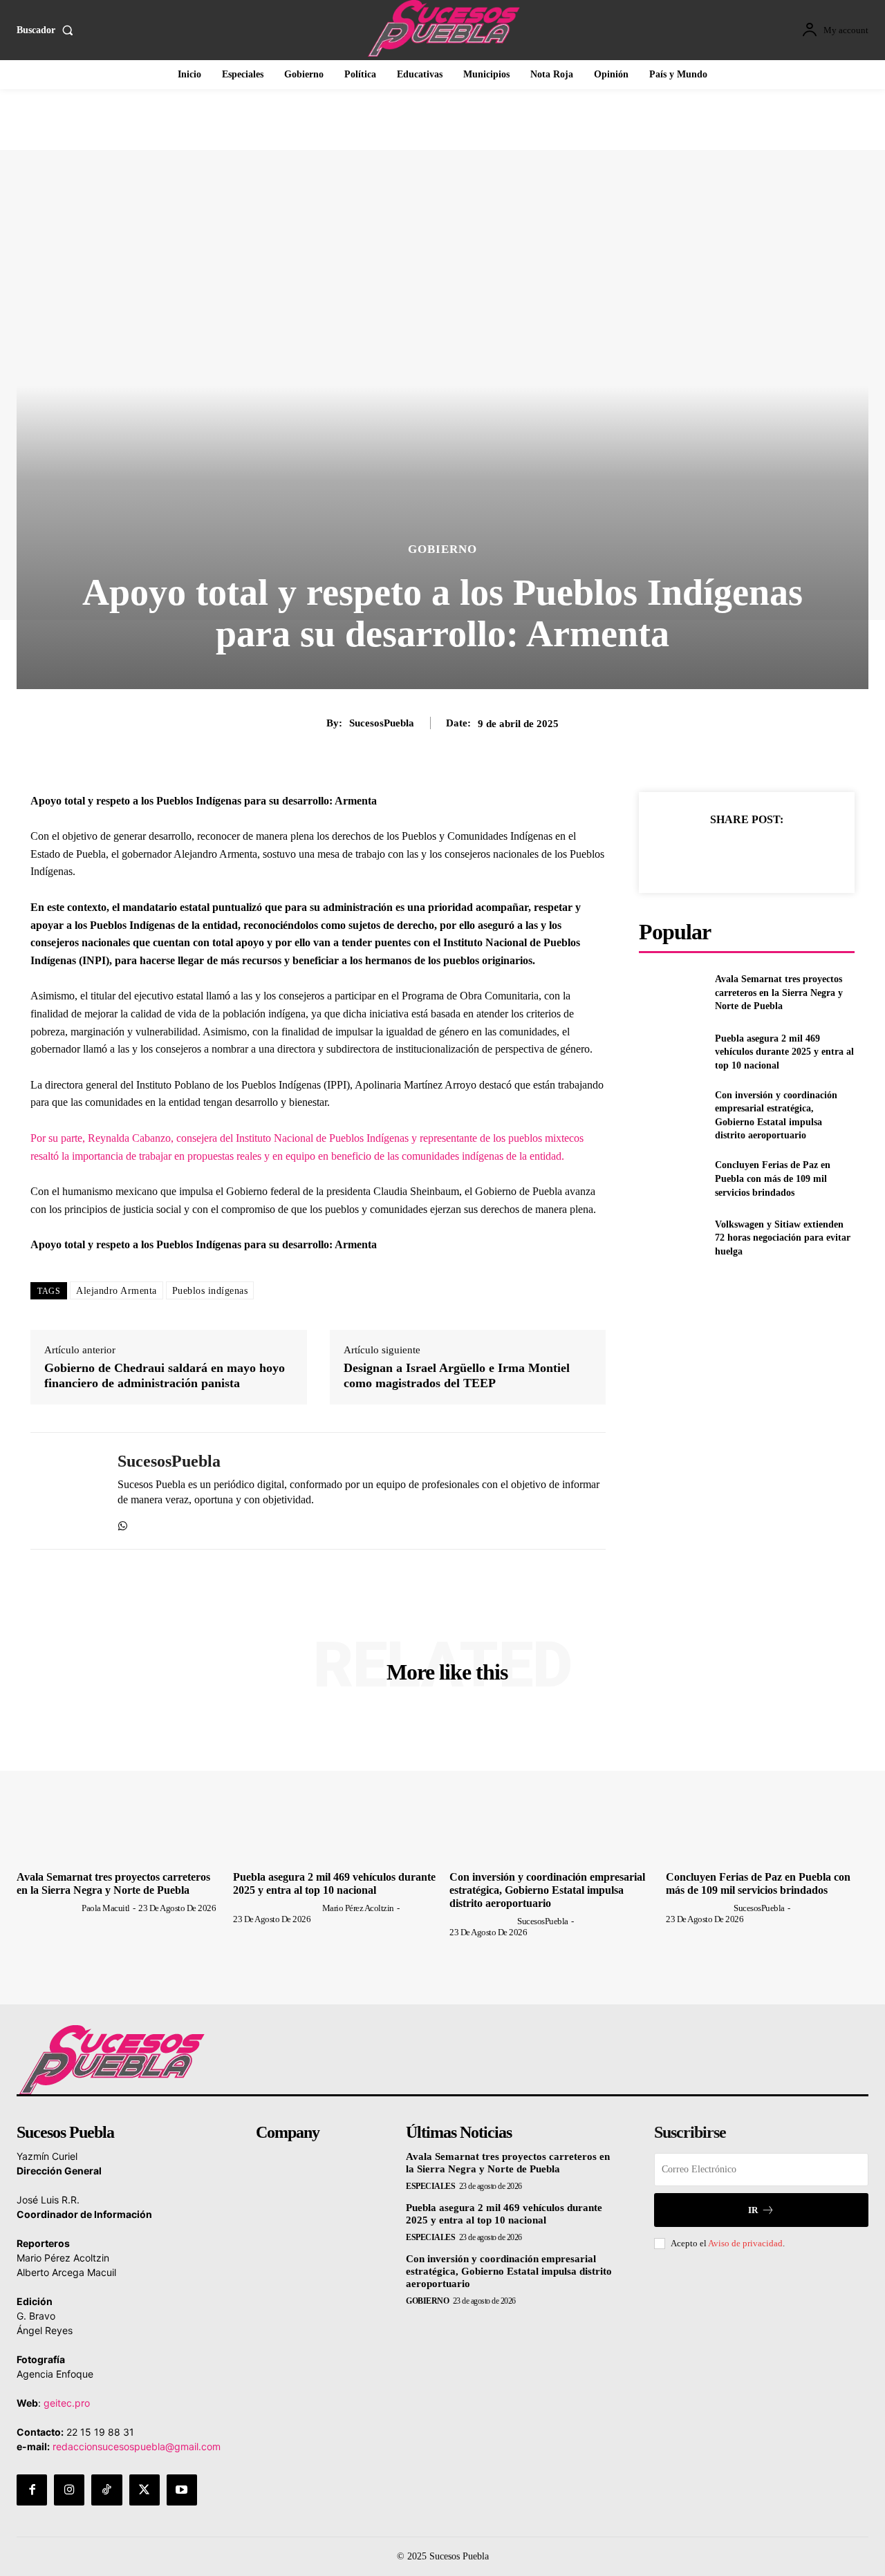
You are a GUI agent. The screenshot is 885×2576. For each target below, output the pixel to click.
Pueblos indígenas (210, 1291)
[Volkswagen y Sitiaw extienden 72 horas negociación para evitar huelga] (671, 1238)
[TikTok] (106, 2490)
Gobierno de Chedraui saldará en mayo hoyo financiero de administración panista (165, 1375)
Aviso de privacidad (745, 2243)
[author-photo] (48, 1908)
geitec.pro (67, 2403)
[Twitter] (714, 854)
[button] (48, 30)
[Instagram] (69, 2490)
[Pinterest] (746, 854)
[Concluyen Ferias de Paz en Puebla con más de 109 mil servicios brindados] (671, 1179)
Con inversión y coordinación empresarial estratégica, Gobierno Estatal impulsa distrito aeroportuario (547, 1890)
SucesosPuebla (382, 723)
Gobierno (442, 549)
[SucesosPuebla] (64, 1491)
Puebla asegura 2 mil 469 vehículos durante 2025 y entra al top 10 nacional (784, 1052)
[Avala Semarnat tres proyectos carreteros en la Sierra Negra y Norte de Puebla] (671, 993)
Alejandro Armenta (117, 1291)
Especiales (430, 2186)
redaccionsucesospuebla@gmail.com (137, 2446)
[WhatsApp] (123, 1523)
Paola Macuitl (106, 1908)
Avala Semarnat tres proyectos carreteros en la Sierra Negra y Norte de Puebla (779, 993)
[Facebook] (682, 854)
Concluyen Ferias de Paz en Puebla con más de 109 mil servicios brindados (773, 1178)
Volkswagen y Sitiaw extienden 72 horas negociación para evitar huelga (783, 1238)
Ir (753, 2210)
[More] (810, 854)
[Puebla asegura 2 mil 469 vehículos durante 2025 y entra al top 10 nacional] (671, 1052)
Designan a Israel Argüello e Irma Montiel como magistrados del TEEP (457, 1375)
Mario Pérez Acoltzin (358, 1908)
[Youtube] (182, 2490)
